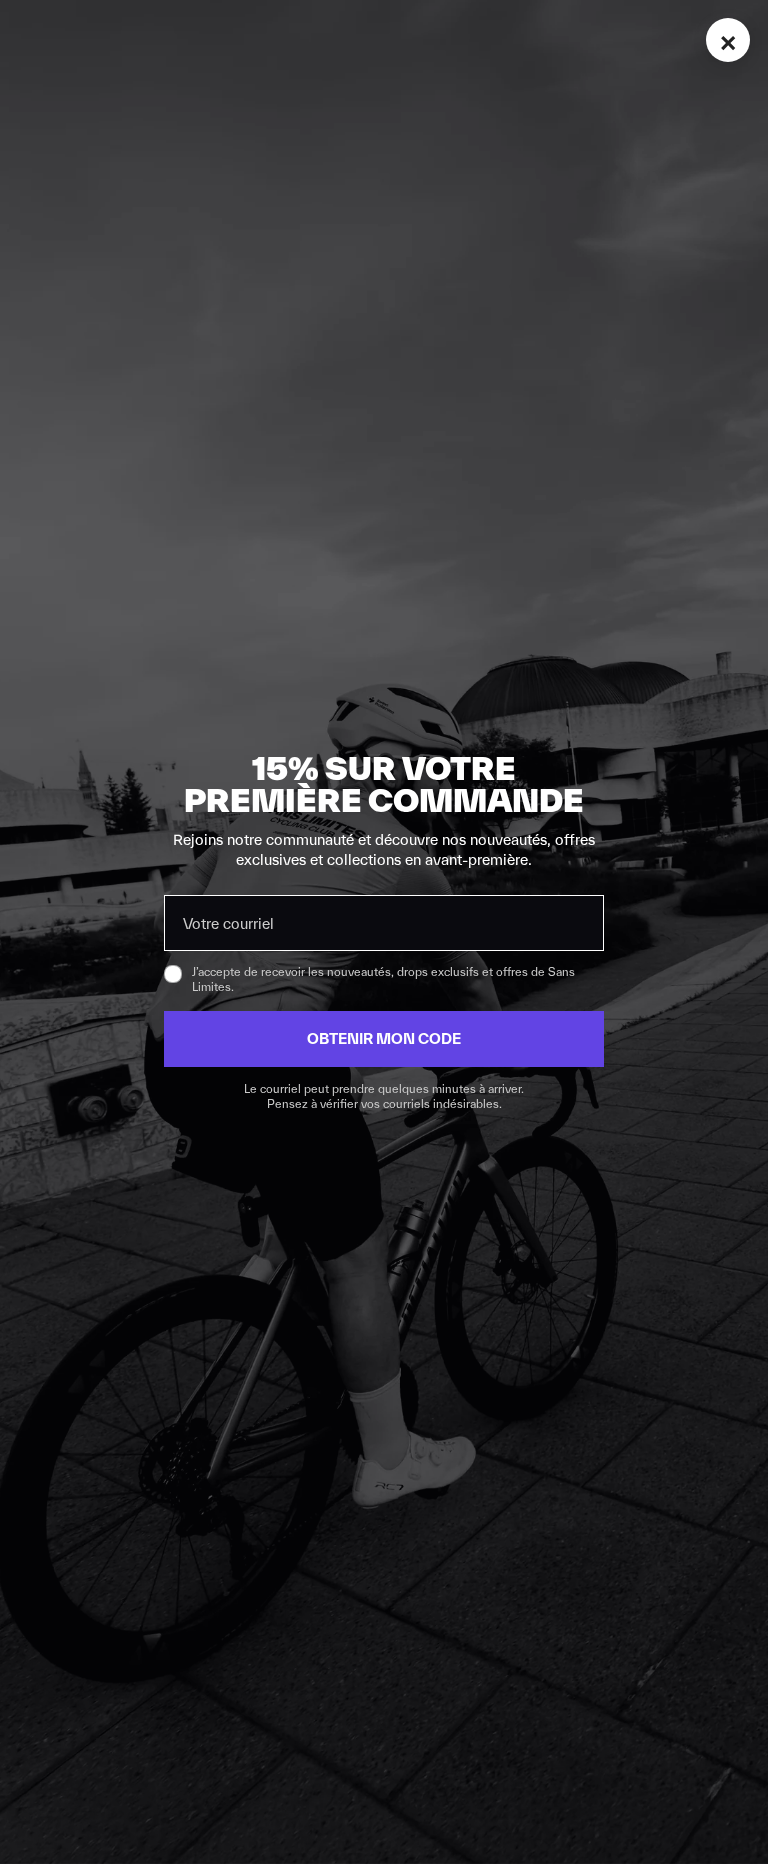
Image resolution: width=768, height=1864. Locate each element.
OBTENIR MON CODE (384, 1038)
